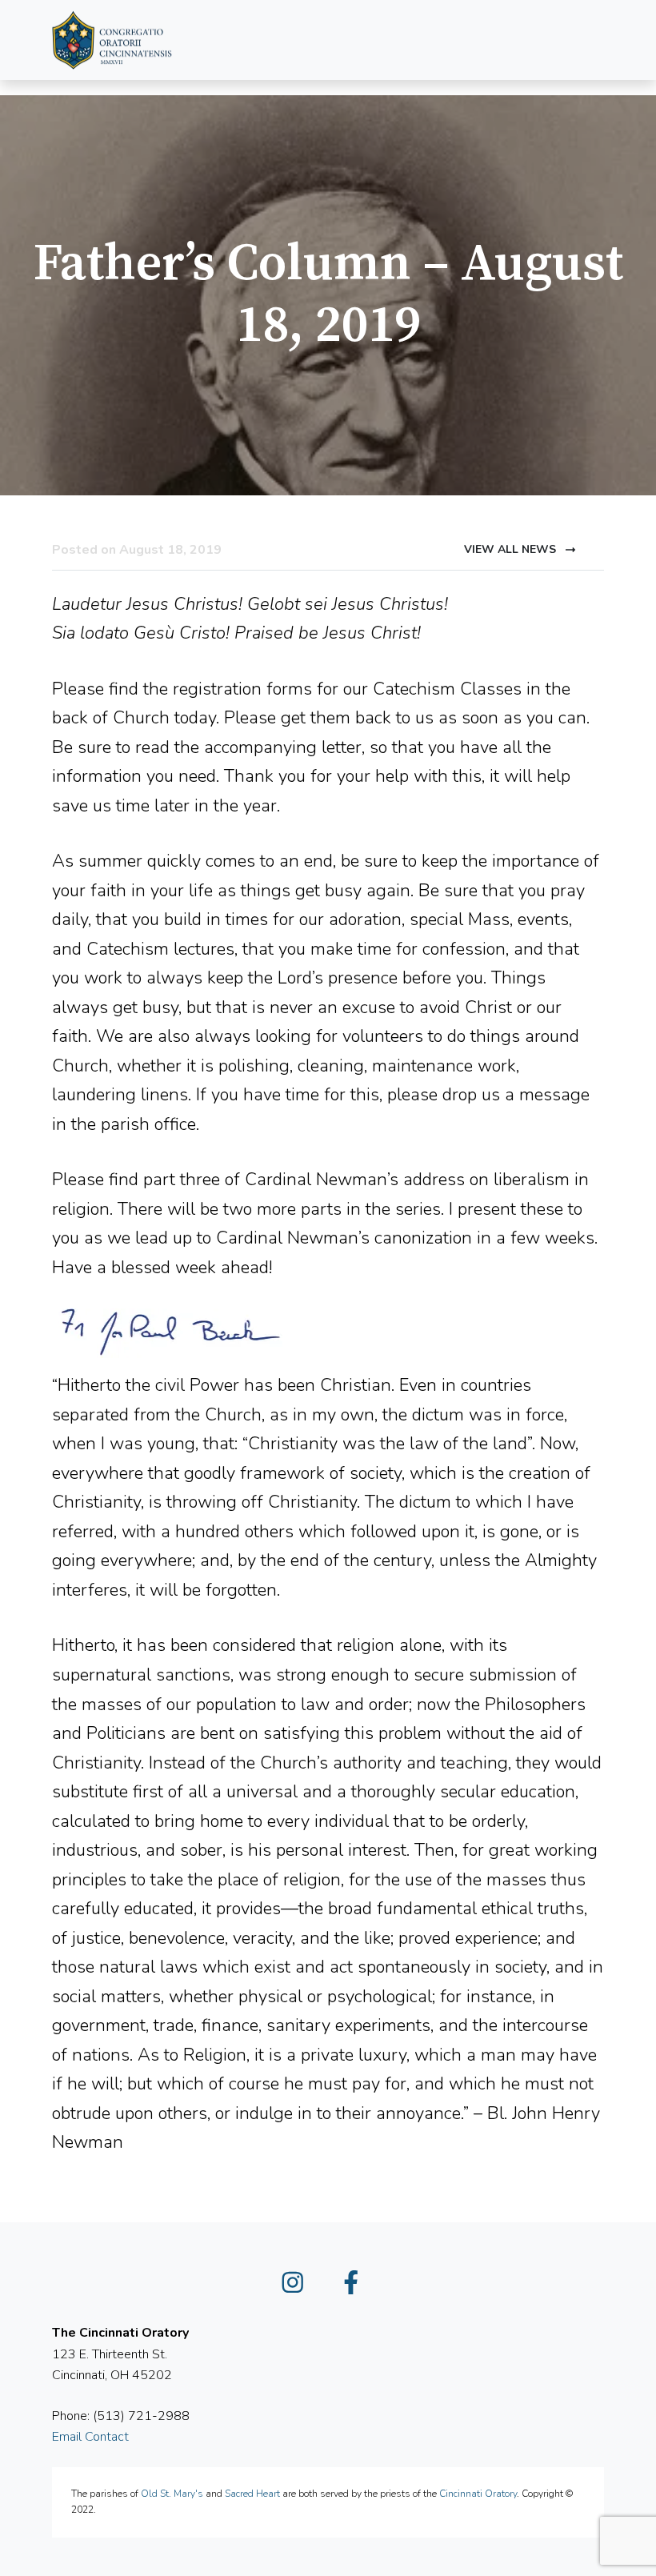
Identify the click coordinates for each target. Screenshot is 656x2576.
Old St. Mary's (172, 2494)
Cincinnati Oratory (478, 2494)
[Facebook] (358, 2287)
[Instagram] (299, 2287)
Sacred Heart (252, 2494)
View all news (512, 549)
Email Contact (90, 2437)
